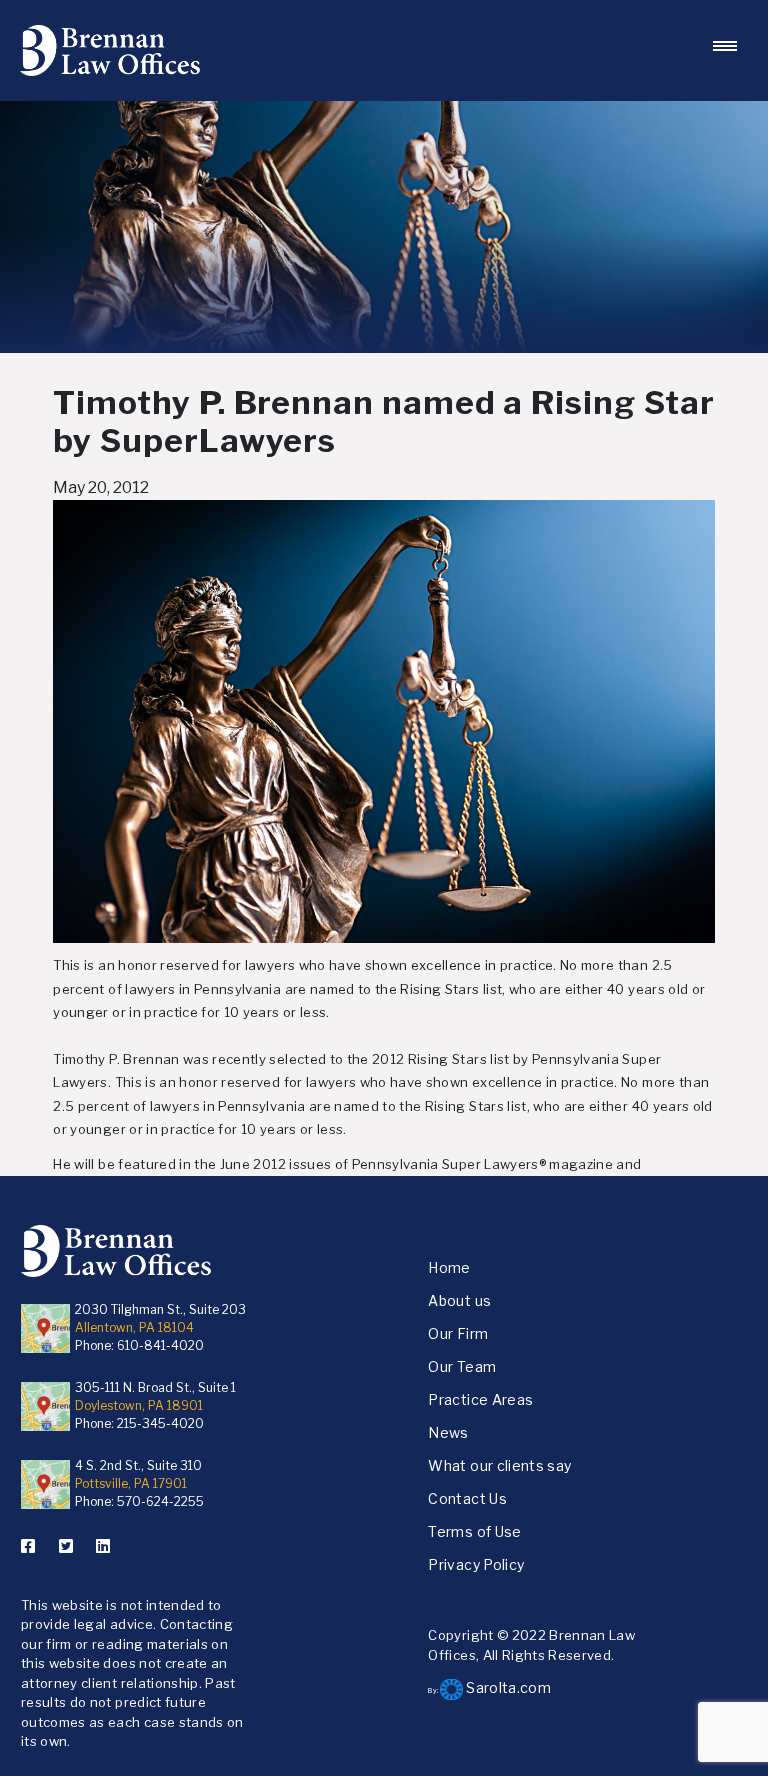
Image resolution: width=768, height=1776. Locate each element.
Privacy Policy (476, 1564)
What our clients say (499, 1465)
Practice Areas (480, 1399)
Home (449, 1267)
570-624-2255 (160, 1501)
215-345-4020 (160, 1423)
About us (459, 1300)
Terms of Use (474, 1531)
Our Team (462, 1366)
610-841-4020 (160, 1345)
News (448, 1432)
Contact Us (467, 1498)
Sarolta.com (507, 1687)
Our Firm (458, 1333)
